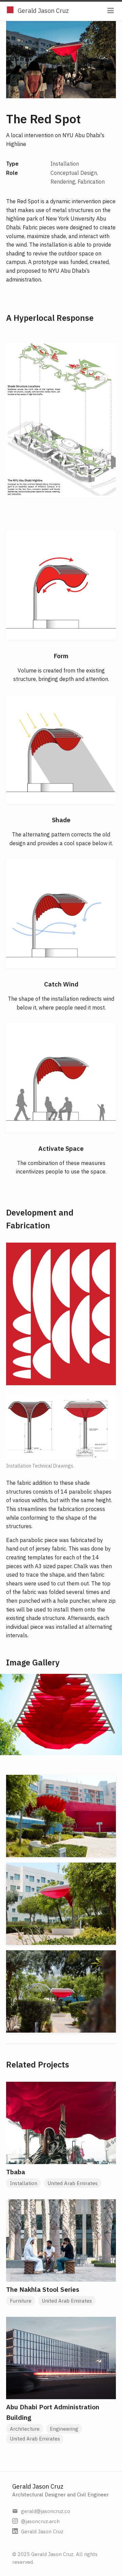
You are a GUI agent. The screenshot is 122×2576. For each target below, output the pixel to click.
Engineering (64, 2429)
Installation (24, 2183)
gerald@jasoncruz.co (46, 2511)
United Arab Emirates (73, 2183)
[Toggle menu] (111, 11)
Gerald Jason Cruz (43, 11)
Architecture (25, 2429)
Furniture (21, 2301)
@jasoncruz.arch (40, 2521)
